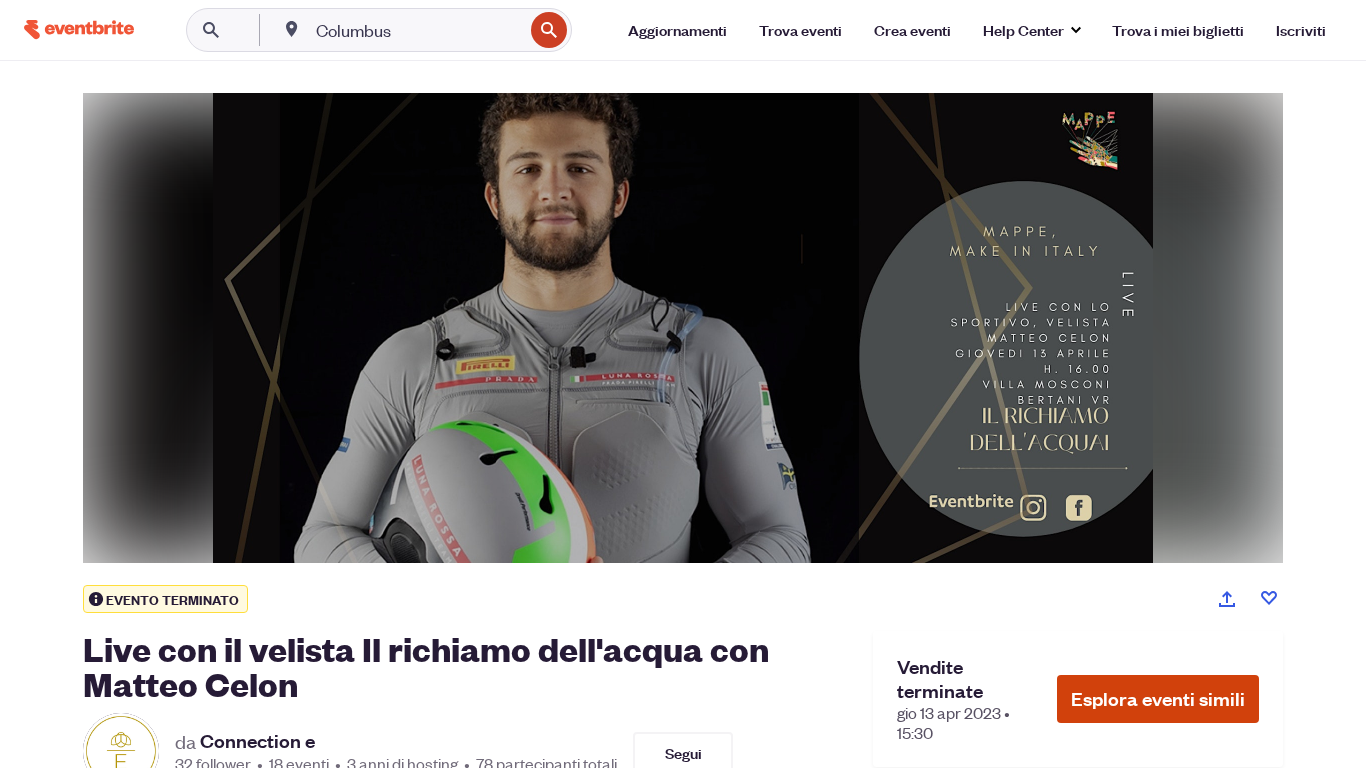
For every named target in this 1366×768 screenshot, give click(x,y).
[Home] (79, 29)
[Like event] (1269, 598)
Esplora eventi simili (1158, 698)
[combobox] (417, 30)
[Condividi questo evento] (1227, 599)
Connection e (257, 741)
